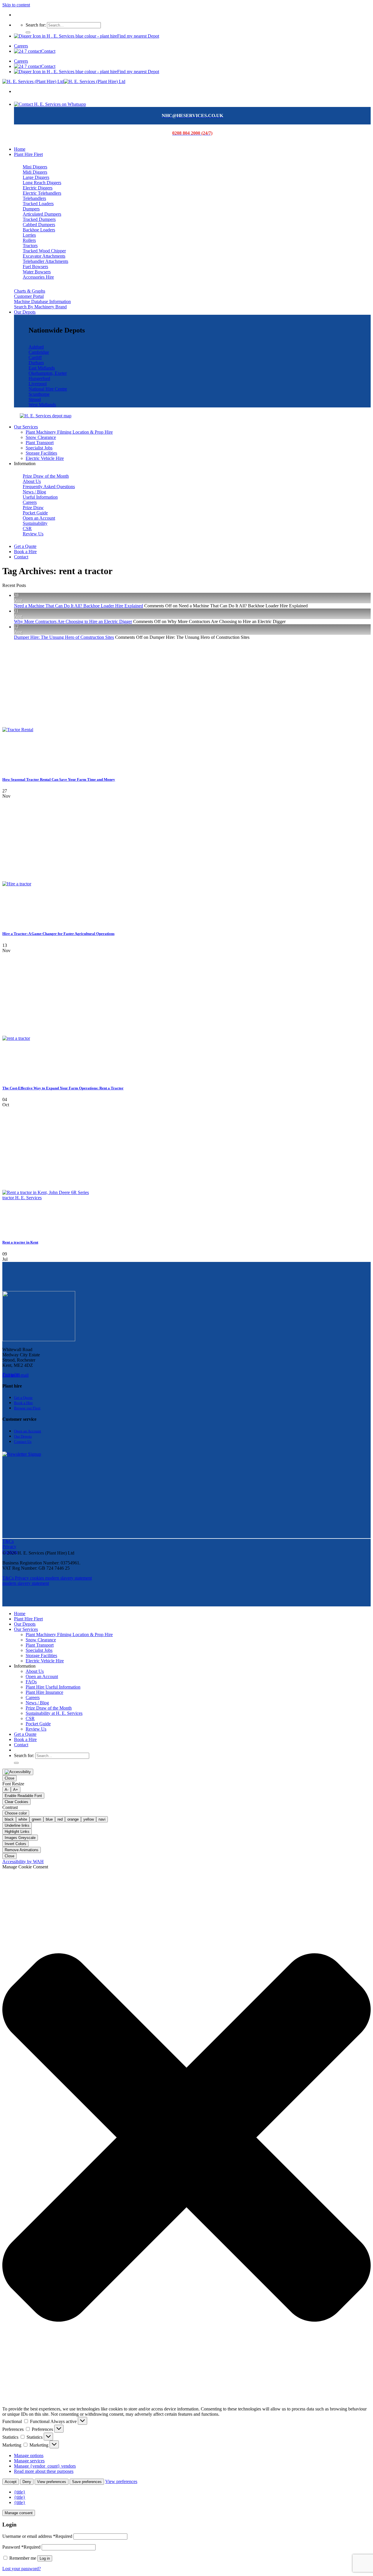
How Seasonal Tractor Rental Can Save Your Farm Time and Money (59, 779)
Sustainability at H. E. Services (54, 1713)
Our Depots (25, 312)
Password (21, 2547)
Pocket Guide (38, 1724)
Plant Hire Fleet (28, 154)
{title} (20, 2492)
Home (20, 149)
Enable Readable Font (23, 1796)
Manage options (29, 2455)
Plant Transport (40, 443)
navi (102, 1819)
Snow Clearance (41, 437)
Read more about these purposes (44, 2471)
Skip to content (16, 5)
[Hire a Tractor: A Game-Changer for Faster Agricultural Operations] (46, 884)
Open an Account (42, 1676)
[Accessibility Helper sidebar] (18, 1772)
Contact (48, 51)
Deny (27, 2482)
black (9, 1819)
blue (49, 1819)
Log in (45, 2558)
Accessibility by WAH (23, 1862)
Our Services (26, 427)
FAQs (31, 1682)
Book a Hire (25, 552)
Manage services (29, 2461)
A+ (16, 1790)
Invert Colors (15, 1844)
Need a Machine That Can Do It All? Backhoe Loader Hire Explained (79, 606)
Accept (11, 2482)
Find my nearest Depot (138, 36)
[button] (186, 2138)
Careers (21, 46)
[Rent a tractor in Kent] (46, 1198)
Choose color (16, 1813)
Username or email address (37, 2536)
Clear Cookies (16, 1802)
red (60, 1819)
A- (7, 1790)
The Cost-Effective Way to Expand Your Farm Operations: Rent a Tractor (63, 1088)
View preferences (52, 2482)
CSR (30, 1718)
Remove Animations (22, 1850)
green (36, 1819)
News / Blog (37, 1703)
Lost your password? (22, 2569)
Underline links (17, 1825)
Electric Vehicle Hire (45, 458)
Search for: (36, 25)
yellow (89, 1819)
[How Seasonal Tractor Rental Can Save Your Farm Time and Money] (46, 730)
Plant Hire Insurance (44, 1692)
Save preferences (87, 2482)
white (23, 1819)
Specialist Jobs (39, 448)
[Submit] (28, 32)
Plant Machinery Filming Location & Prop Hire (69, 432)
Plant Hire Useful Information (53, 1687)
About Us (35, 1671)
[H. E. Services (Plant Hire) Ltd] (64, 81)
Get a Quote (25, 546)
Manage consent (19, 2513)
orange (73, 1819)
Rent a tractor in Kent (20, 1242)
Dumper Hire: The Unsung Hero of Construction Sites (64, 637)
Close (9, 1778)
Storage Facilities (41, 453)
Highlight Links (17, 1832)
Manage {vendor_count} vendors (45, 2466)
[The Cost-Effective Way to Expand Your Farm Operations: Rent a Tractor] (46, 1038)
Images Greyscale (20, 1838)
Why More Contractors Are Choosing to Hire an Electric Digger (73, 621)
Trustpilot (11, 1375)
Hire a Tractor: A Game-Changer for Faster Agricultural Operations (58, 934)
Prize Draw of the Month (49, 1708)
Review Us (36, 1729)
